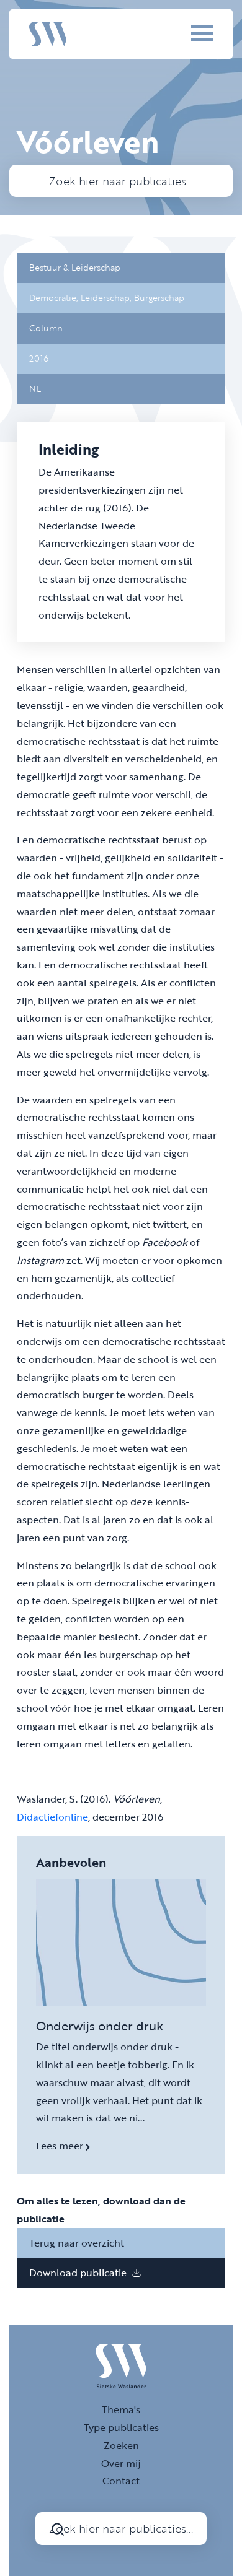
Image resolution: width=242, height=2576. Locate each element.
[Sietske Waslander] (48, 33)
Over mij (121, 2463)
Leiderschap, (107, 298)
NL (35, 389)
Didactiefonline (52, 1817)
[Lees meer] (121, 1943)
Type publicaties (121, 2427)
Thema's (121, 2409)
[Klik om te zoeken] (58, 2529)
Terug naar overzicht (77, 2243)
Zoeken (121, 2445)
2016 (39, 358)
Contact (121, 2481)
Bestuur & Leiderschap (75, 267)
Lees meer (61, 2146)
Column (46, 328)
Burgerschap (159, 298)
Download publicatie (79, 2273)
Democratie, (55, 298)
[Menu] (185, 33)
